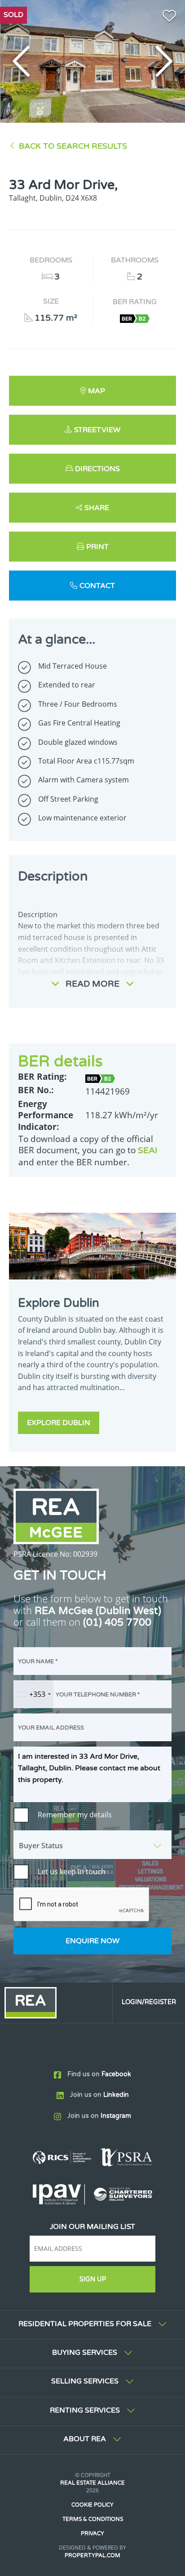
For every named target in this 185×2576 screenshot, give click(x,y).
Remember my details (75, 1815)
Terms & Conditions (93, 2519)
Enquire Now (92, 1941)
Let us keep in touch (72, 1872)
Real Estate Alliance (92, 2483)
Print (97, 547)
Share (97, 508)
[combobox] (34, 1694)
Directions (97, 469)
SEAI (148, 1150)
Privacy (92, 2533)
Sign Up (93, 2279)
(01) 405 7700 (117, 1622)
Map (97, 391)
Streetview (97, 430)
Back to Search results (73, 146)
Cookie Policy (92, 2505)
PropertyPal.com (92, 2555)
